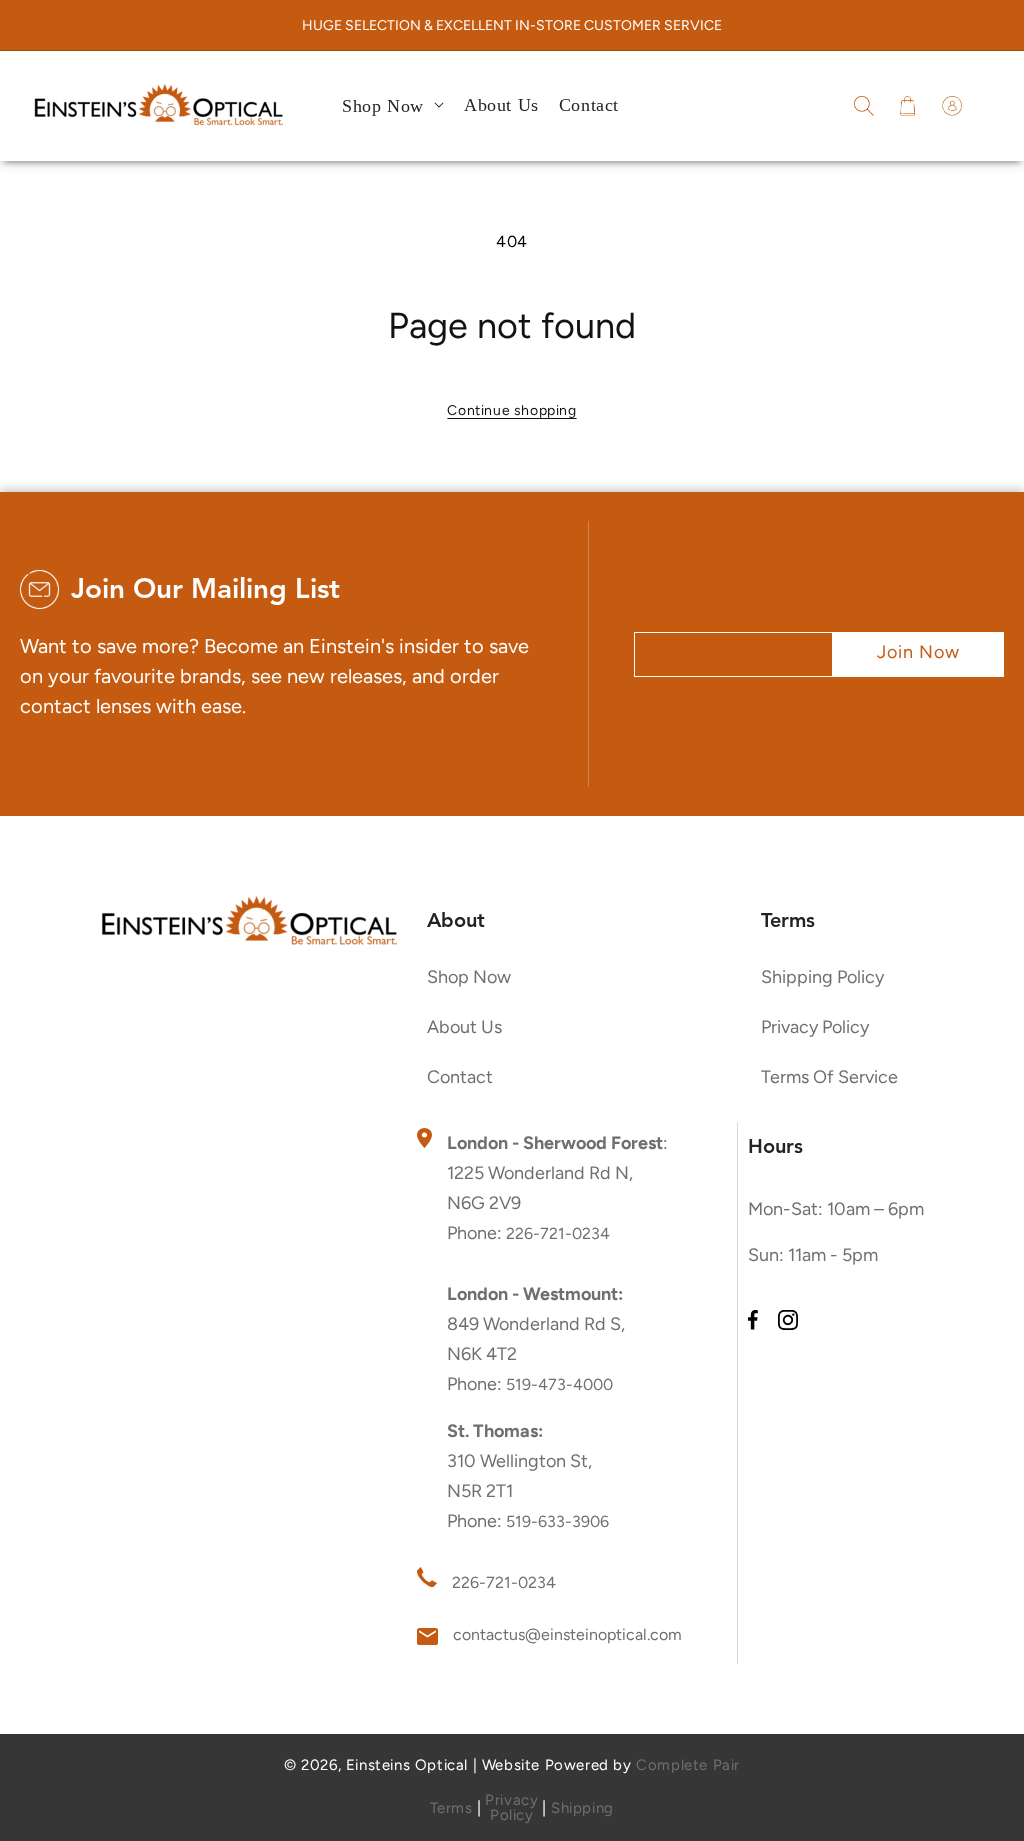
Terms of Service (829, 1077)
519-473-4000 (559, 1384)
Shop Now (469, 977)
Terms (451, 1808)
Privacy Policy (815, 1027)
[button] (864, 106)
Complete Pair (688, 1765)
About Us (464, 1027)
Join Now (918, 652)
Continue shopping (511, 410)
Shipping (582, 1808)
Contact (460, 1077)
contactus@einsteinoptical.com (567, 1634)
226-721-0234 (558, 1233)
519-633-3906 (557, 1521)
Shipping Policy (822, 977)
